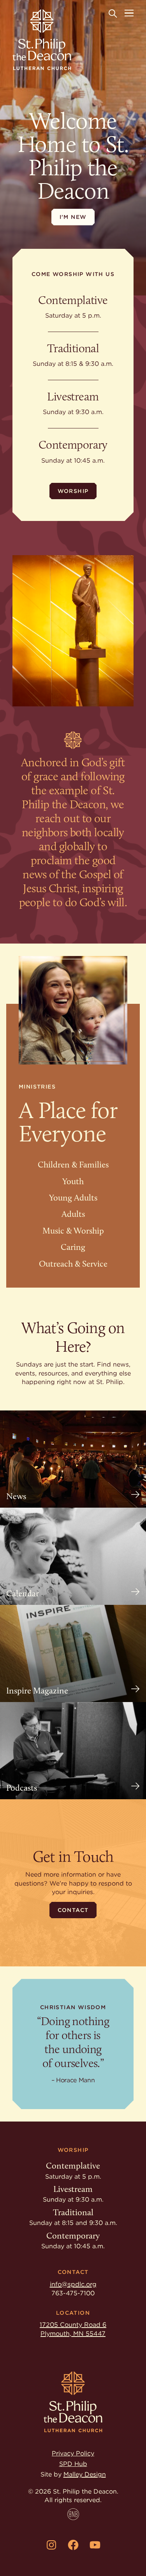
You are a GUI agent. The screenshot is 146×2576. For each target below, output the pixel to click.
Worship (73, 491)
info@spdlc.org (73, 2284)
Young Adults (73, 1198)
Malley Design (85, 2474)
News (16, 1496)
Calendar (23, 1594)
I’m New (73, 217)
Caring (73, 1247)
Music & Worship (73, 1231)
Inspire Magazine (37, 1691)
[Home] (42, 40)
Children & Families (73, 1165)
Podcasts (22, 1788)
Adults (73, 1214)
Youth (73, 1181)
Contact (73, 1910)
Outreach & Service (73, 1264)
